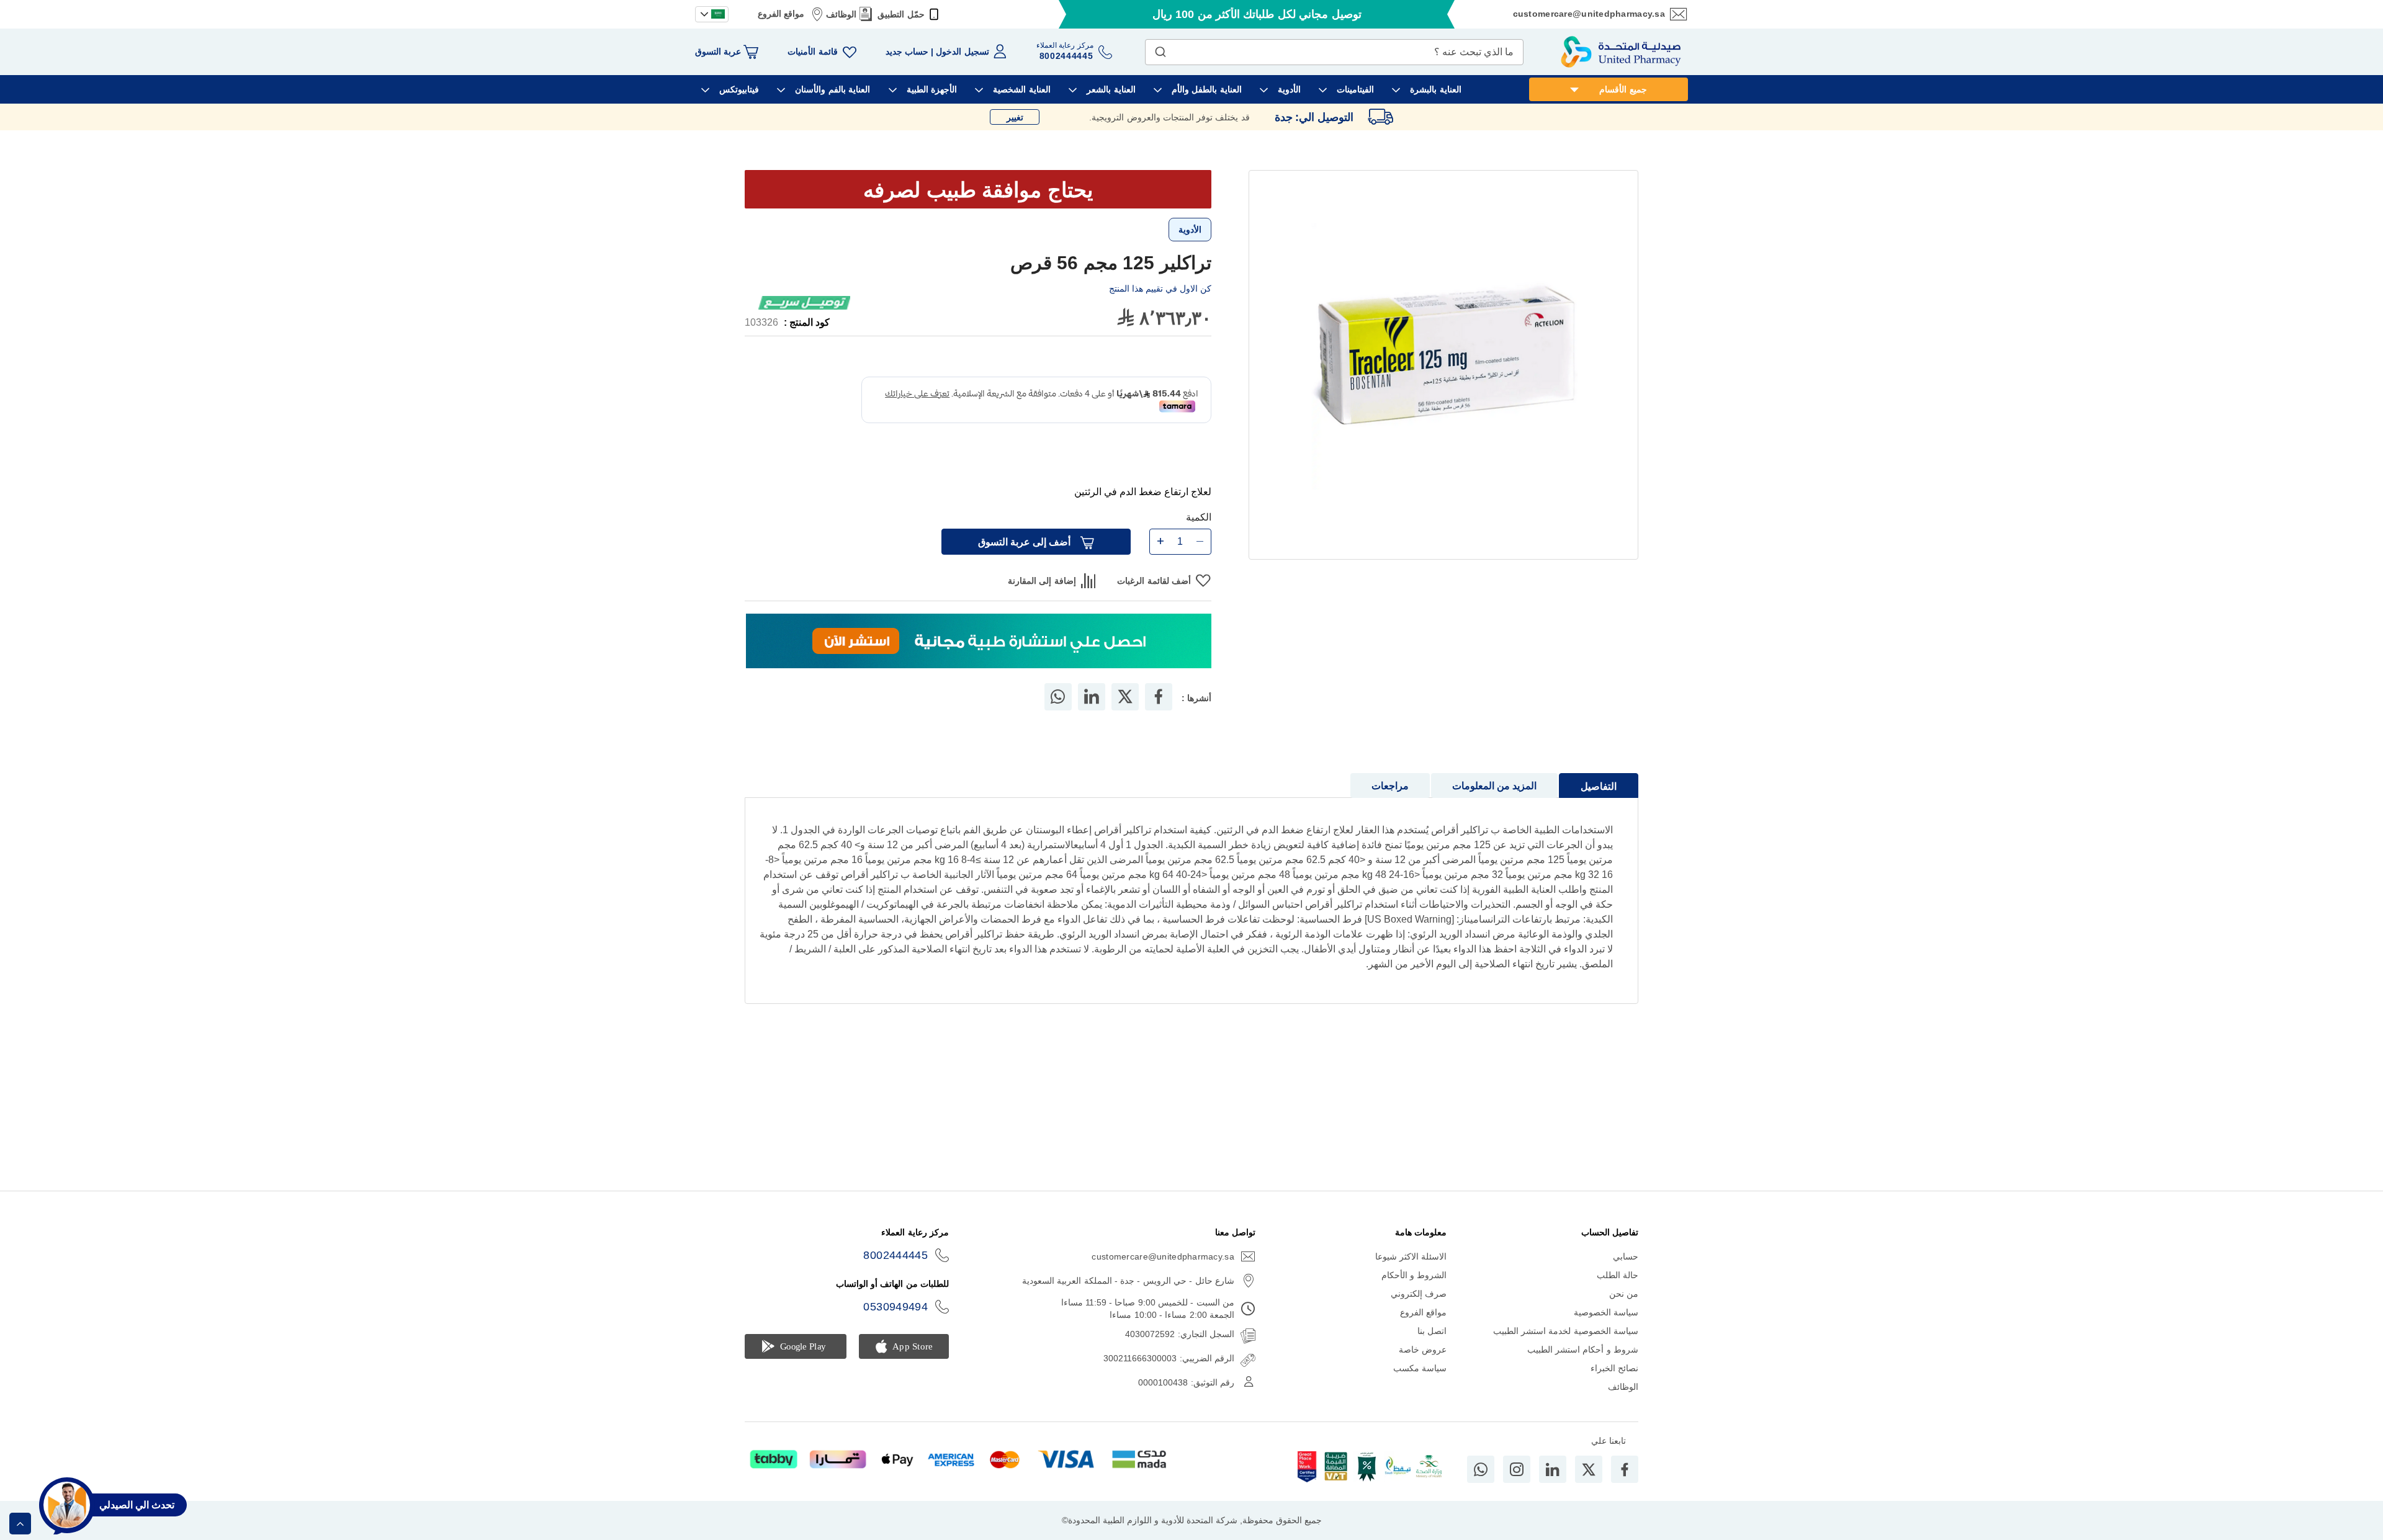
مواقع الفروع (781, 14)
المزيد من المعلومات (1494, 804)
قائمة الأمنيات (812, 51)
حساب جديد (907, 51)
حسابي (1626, 1256)
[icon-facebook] (1625, 1469)
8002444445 (895, 1255)
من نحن (1624, 1294)
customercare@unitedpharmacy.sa (1589, 14)
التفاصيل (1599, 804)
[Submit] (1160, 49)
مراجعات (1390, 804)
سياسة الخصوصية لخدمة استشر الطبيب (1566, 1331)
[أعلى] (20, 1524)
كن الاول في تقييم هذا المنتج (1160, 289)
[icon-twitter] (1589, 1469)
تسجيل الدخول (962, 51)
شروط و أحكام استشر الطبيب (1583, 1350)
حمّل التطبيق (901, 14)
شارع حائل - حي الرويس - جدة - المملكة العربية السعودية (1128, 1281)
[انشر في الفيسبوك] (1159, 715)
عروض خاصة (1423, 1350)
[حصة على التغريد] (1125, 715)
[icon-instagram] (1517, 1469)
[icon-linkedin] (1553, 1469)
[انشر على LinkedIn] (1092, 715)
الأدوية (1190, 230)
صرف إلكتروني (1419, 1294)
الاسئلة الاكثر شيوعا (1411, 1256)
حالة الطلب (1618, 1275)
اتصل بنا (1432, 1331)
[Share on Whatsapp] (1058, 715)
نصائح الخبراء (1614, 1368)
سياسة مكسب (1420, 1368)
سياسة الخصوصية (1606, 1312)
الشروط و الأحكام (1414, 1275)
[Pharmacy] (979, 660)
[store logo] (1621, 52)
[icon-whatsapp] (1481, 1469)
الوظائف (841, 14)
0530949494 (895, 1307)
